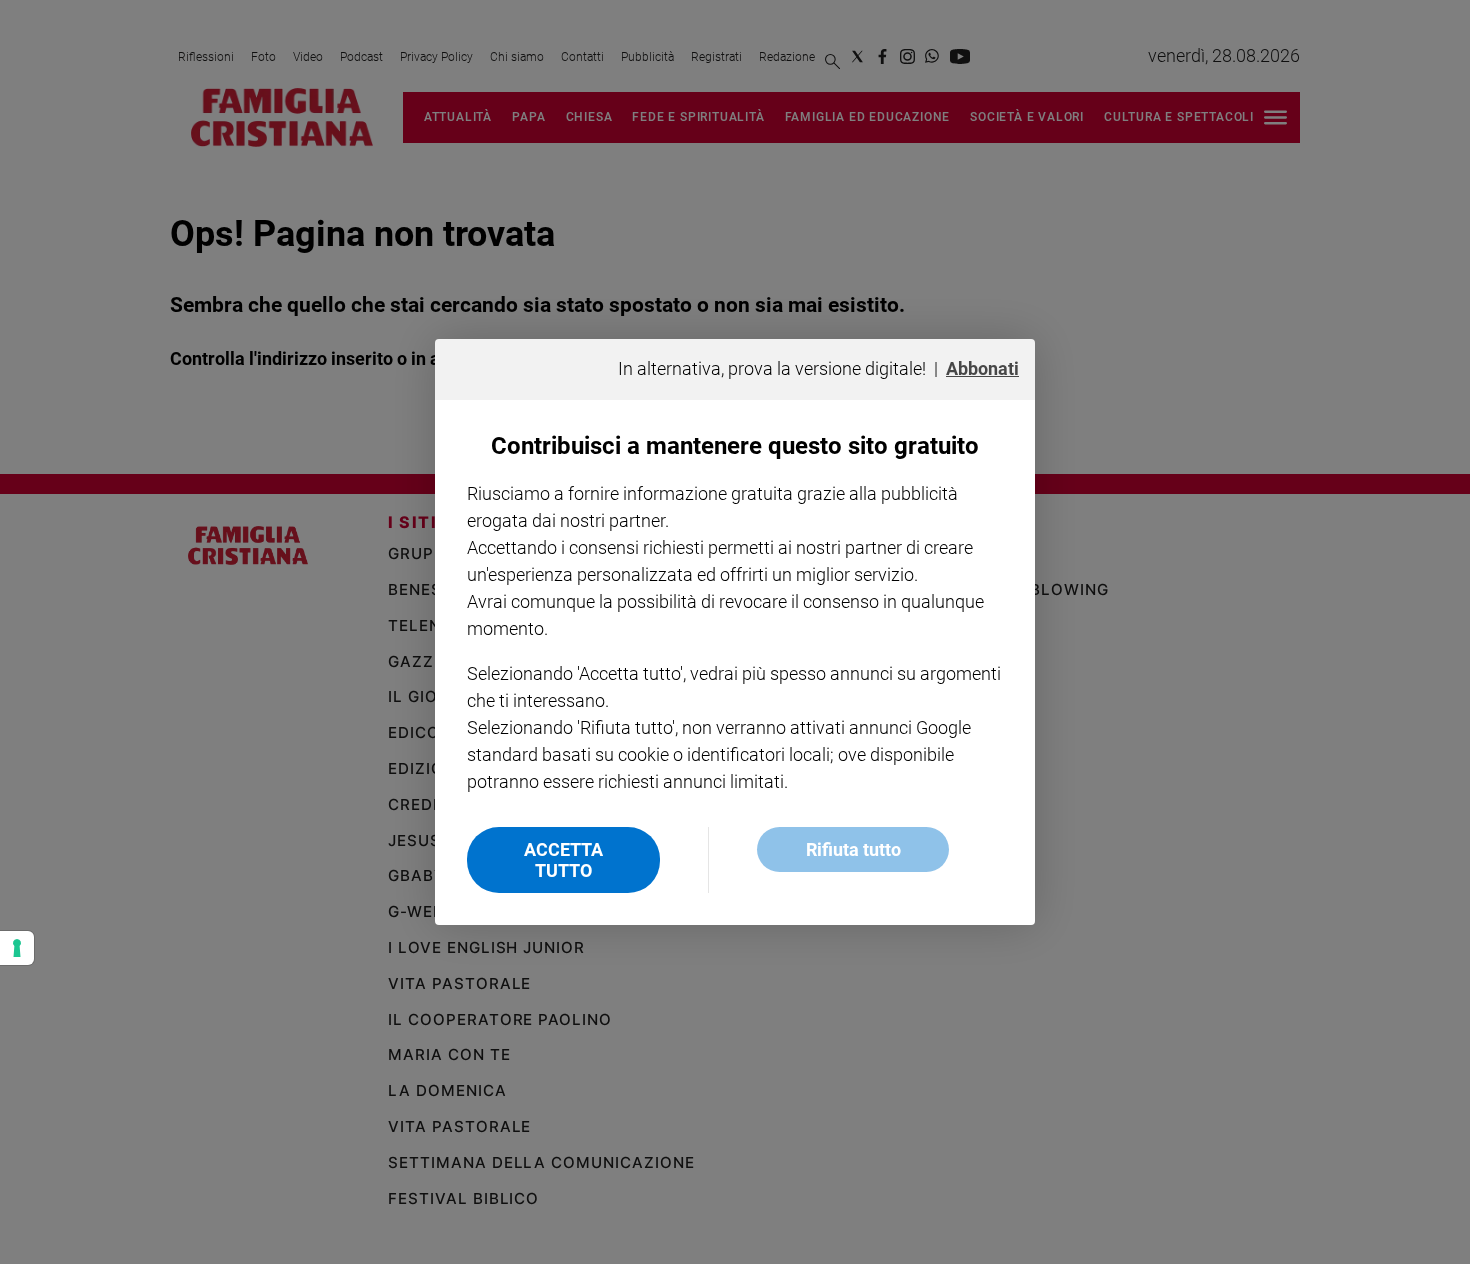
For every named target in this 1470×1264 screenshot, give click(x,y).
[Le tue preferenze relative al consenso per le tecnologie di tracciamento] (17, 948)
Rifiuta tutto (853, 849)
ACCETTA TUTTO (563, 860)
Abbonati (982, 368)
